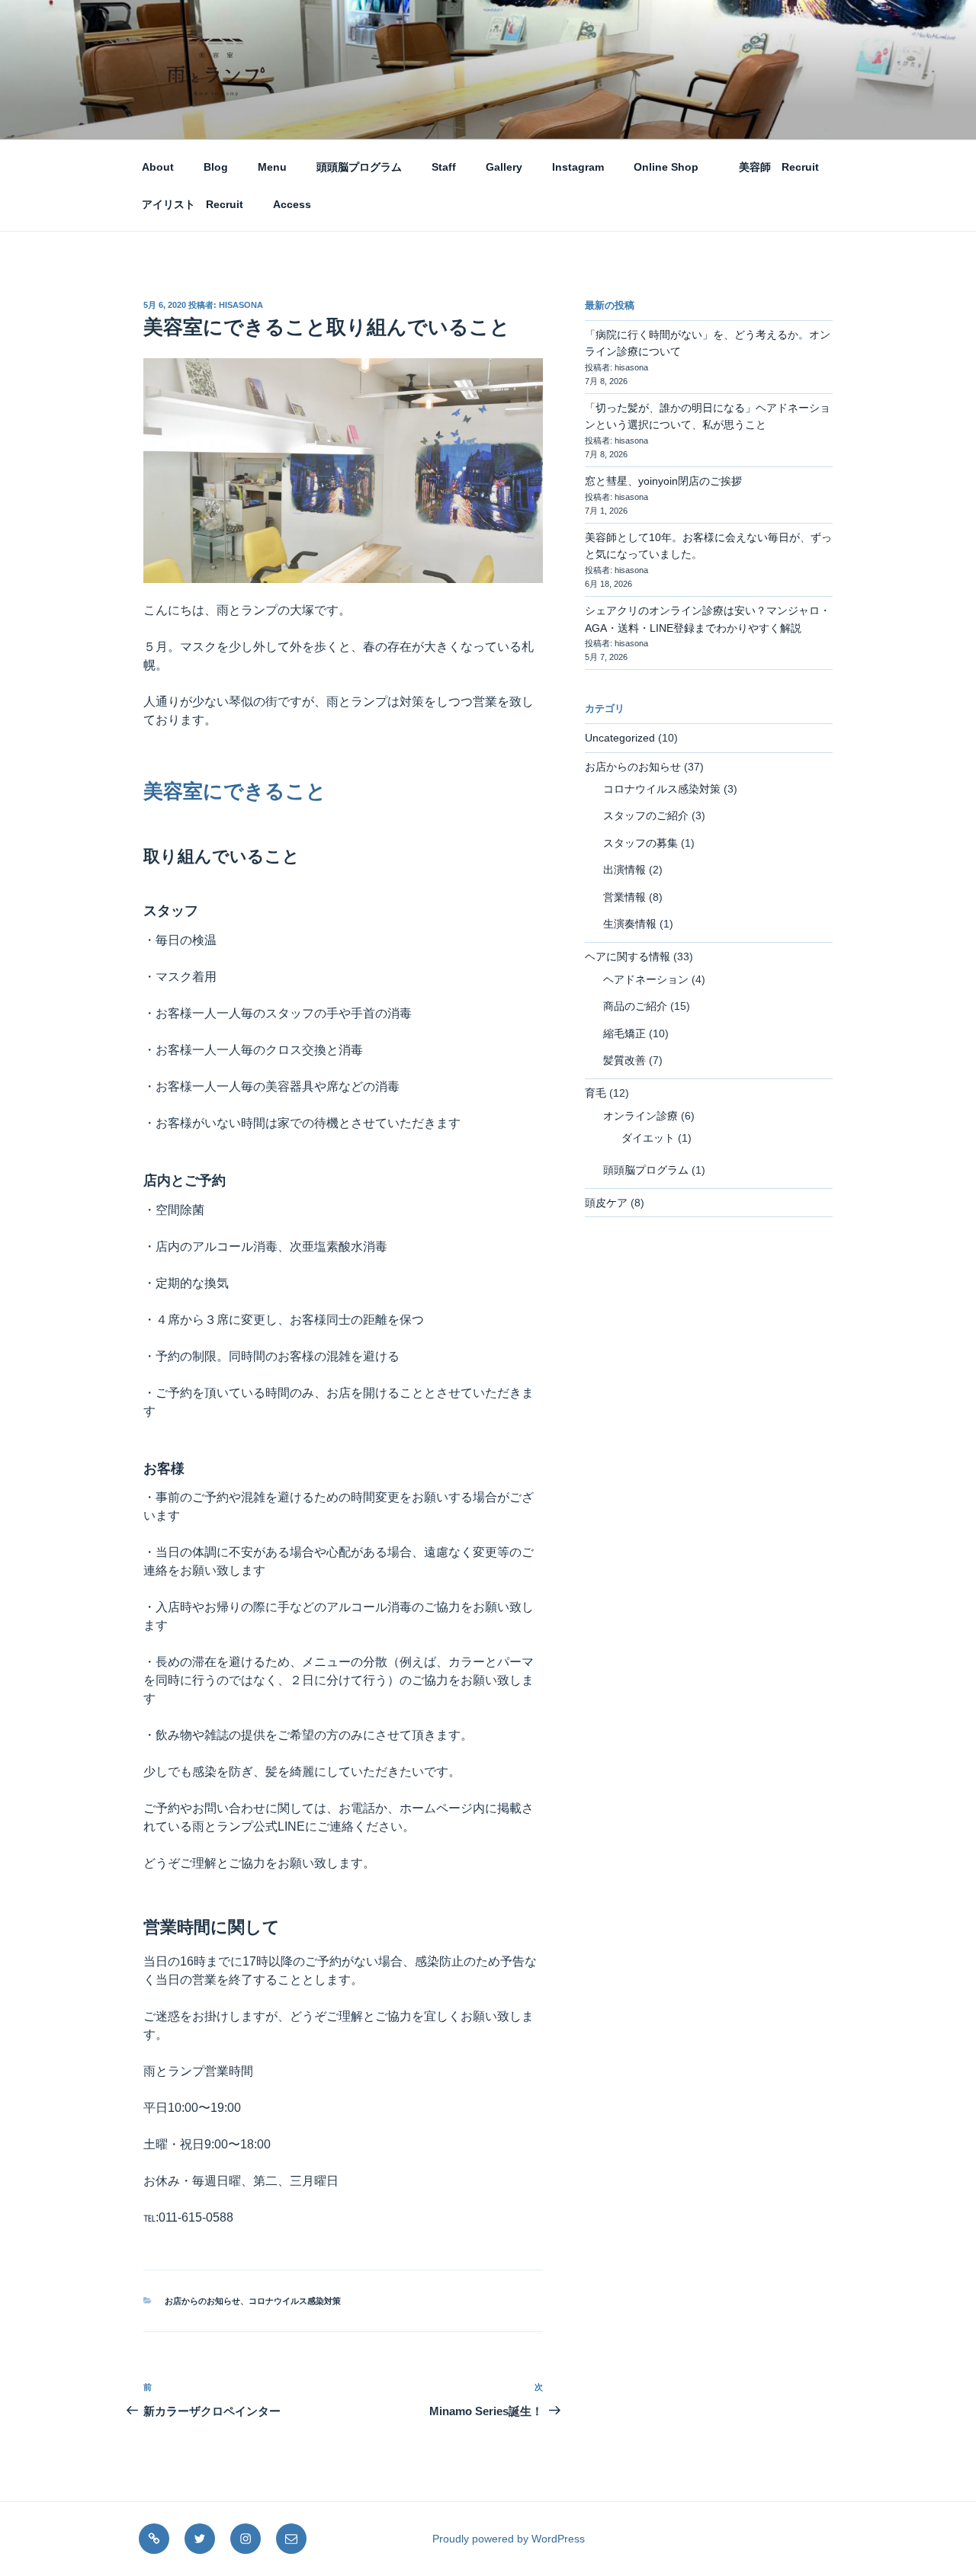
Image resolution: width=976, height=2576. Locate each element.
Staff (444, 167)
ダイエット (648, 1138)
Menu (272, 167)
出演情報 (624, 870)
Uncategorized (620, 738)
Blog (216, 167)
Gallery (504, 167)
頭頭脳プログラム (359, 167)
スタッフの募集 (640, 843)
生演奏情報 (630, 924)
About (158, 167)
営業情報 (624, 897)
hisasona (241, 305)
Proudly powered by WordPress (509, 2539)
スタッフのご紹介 (646, 815)
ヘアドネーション (646, 979)
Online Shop (666, 167)
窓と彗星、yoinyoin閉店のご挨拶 (663, 481)
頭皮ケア (606, 1203)
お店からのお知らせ (202, 2301)
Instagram (578, 167)
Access (292, 204)
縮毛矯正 (624, 1033)
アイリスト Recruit (193, 204)
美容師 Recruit (774, 167)
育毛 (596, 1093)
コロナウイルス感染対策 (295, 2301)
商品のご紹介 (635, 1006)
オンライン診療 (640, 1116)
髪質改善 (624, 1060)
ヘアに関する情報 (628, 956)
